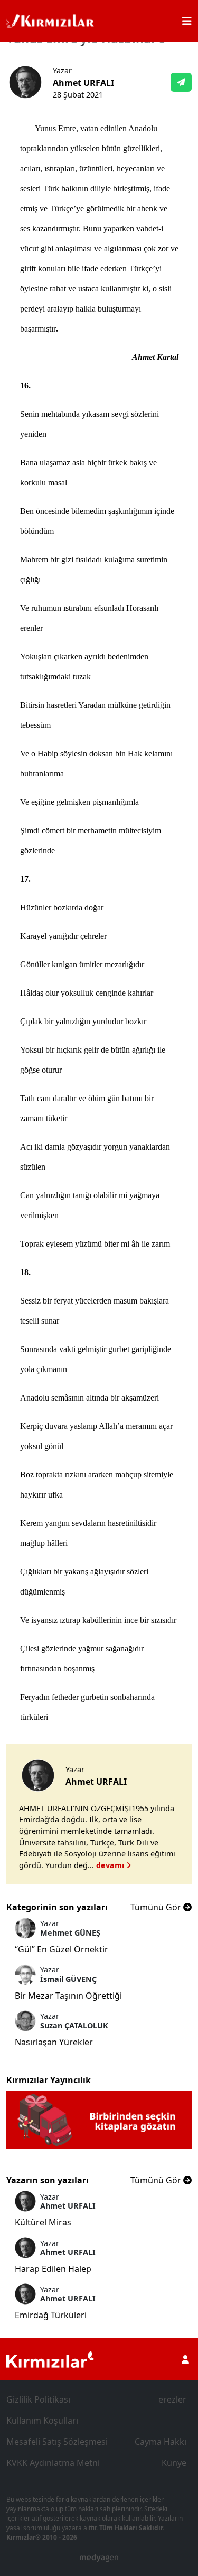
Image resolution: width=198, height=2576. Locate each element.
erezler (172, 2399)
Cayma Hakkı (161, 2442)
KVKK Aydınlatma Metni (53, 2463)
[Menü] (187, 21)
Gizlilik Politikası (38, 2399)
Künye (174, 2463)
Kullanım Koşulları (42, 2421)
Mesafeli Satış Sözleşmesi (57, 2442)
